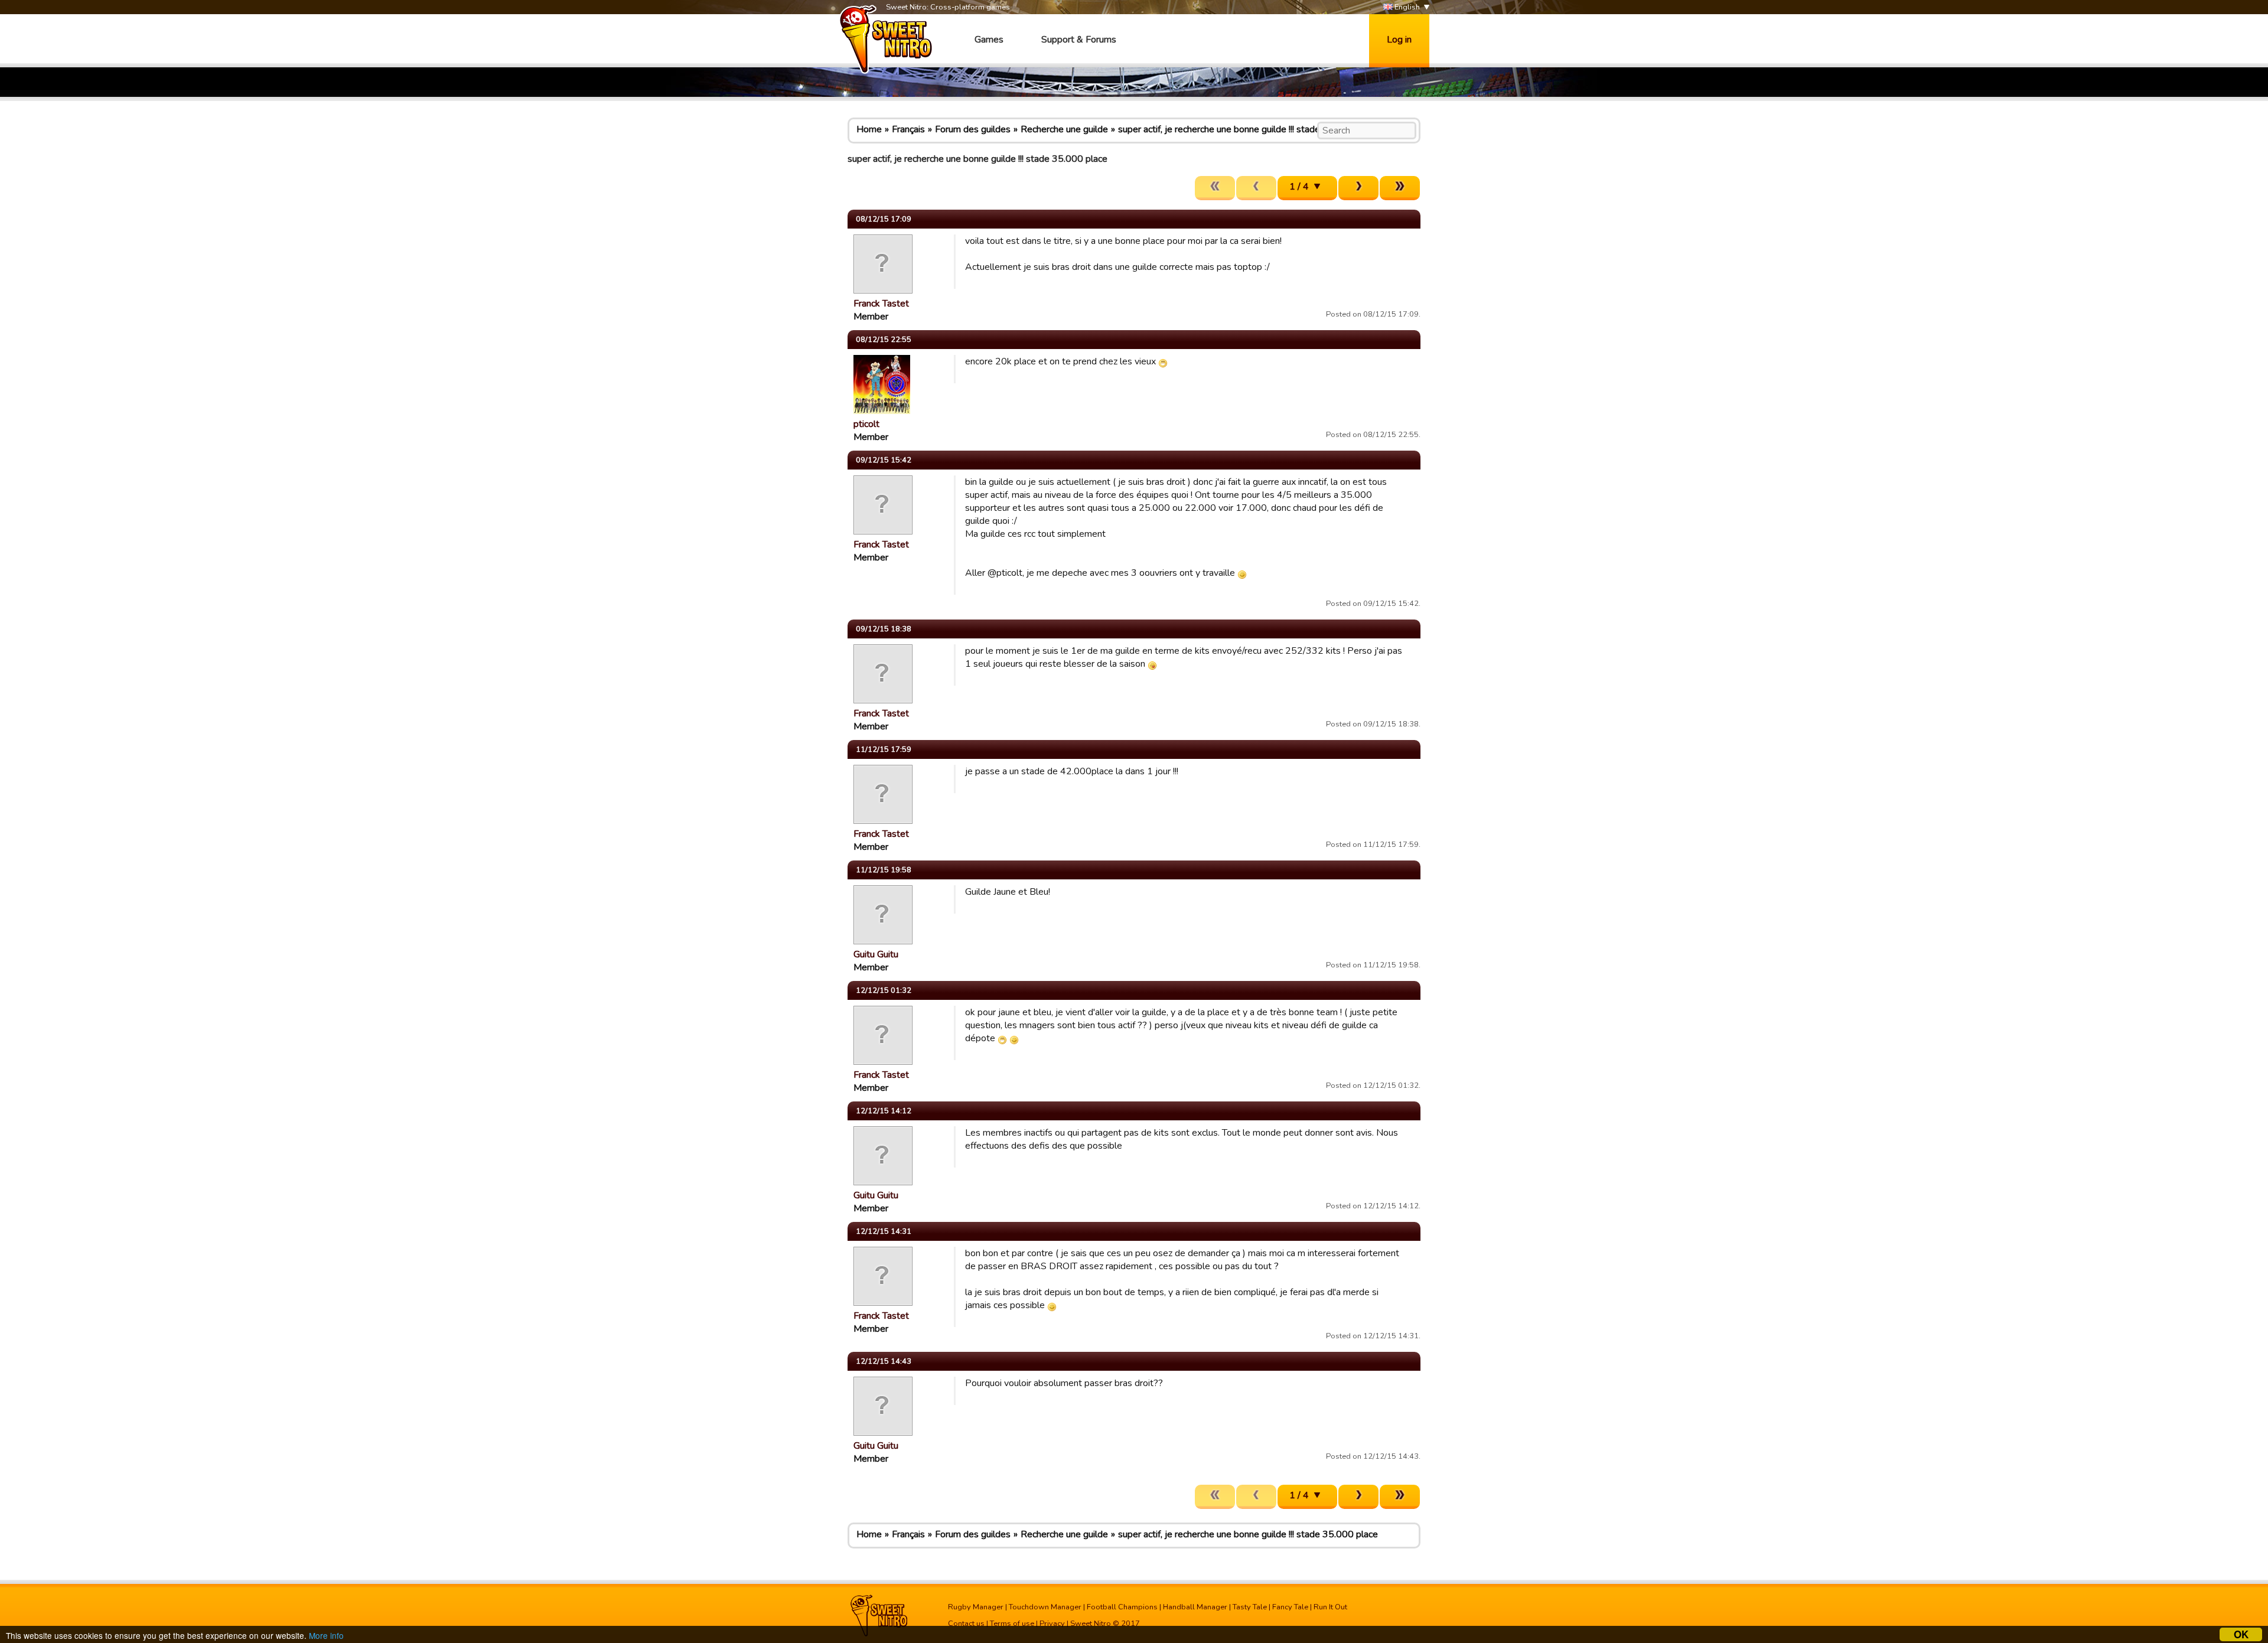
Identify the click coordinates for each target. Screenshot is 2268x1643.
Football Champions (1122, 1607)
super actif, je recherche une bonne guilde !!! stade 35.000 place (1248, 129)
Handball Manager (1195, 1607)
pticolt (866, 424)
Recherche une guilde (1064, 129)
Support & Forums (1079, 40)
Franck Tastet (881, 304)
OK (2241, 1634)
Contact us (966, 1624)
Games (989, 40)
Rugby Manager (976, 1607)
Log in (1399, 40)
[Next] (1358, 188)
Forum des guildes (973, 129)
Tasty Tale (1250, 1607)
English (1406, 7)
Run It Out (1330, 1607)
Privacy (1052, 1624)
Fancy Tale (1290, 1607)
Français (908, 129)
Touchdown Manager (1045, 1607)
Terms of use (1012, 1624)
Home (869, 129)
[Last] (1400, 188)
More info (326, 1635)
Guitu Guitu (876, 954)
